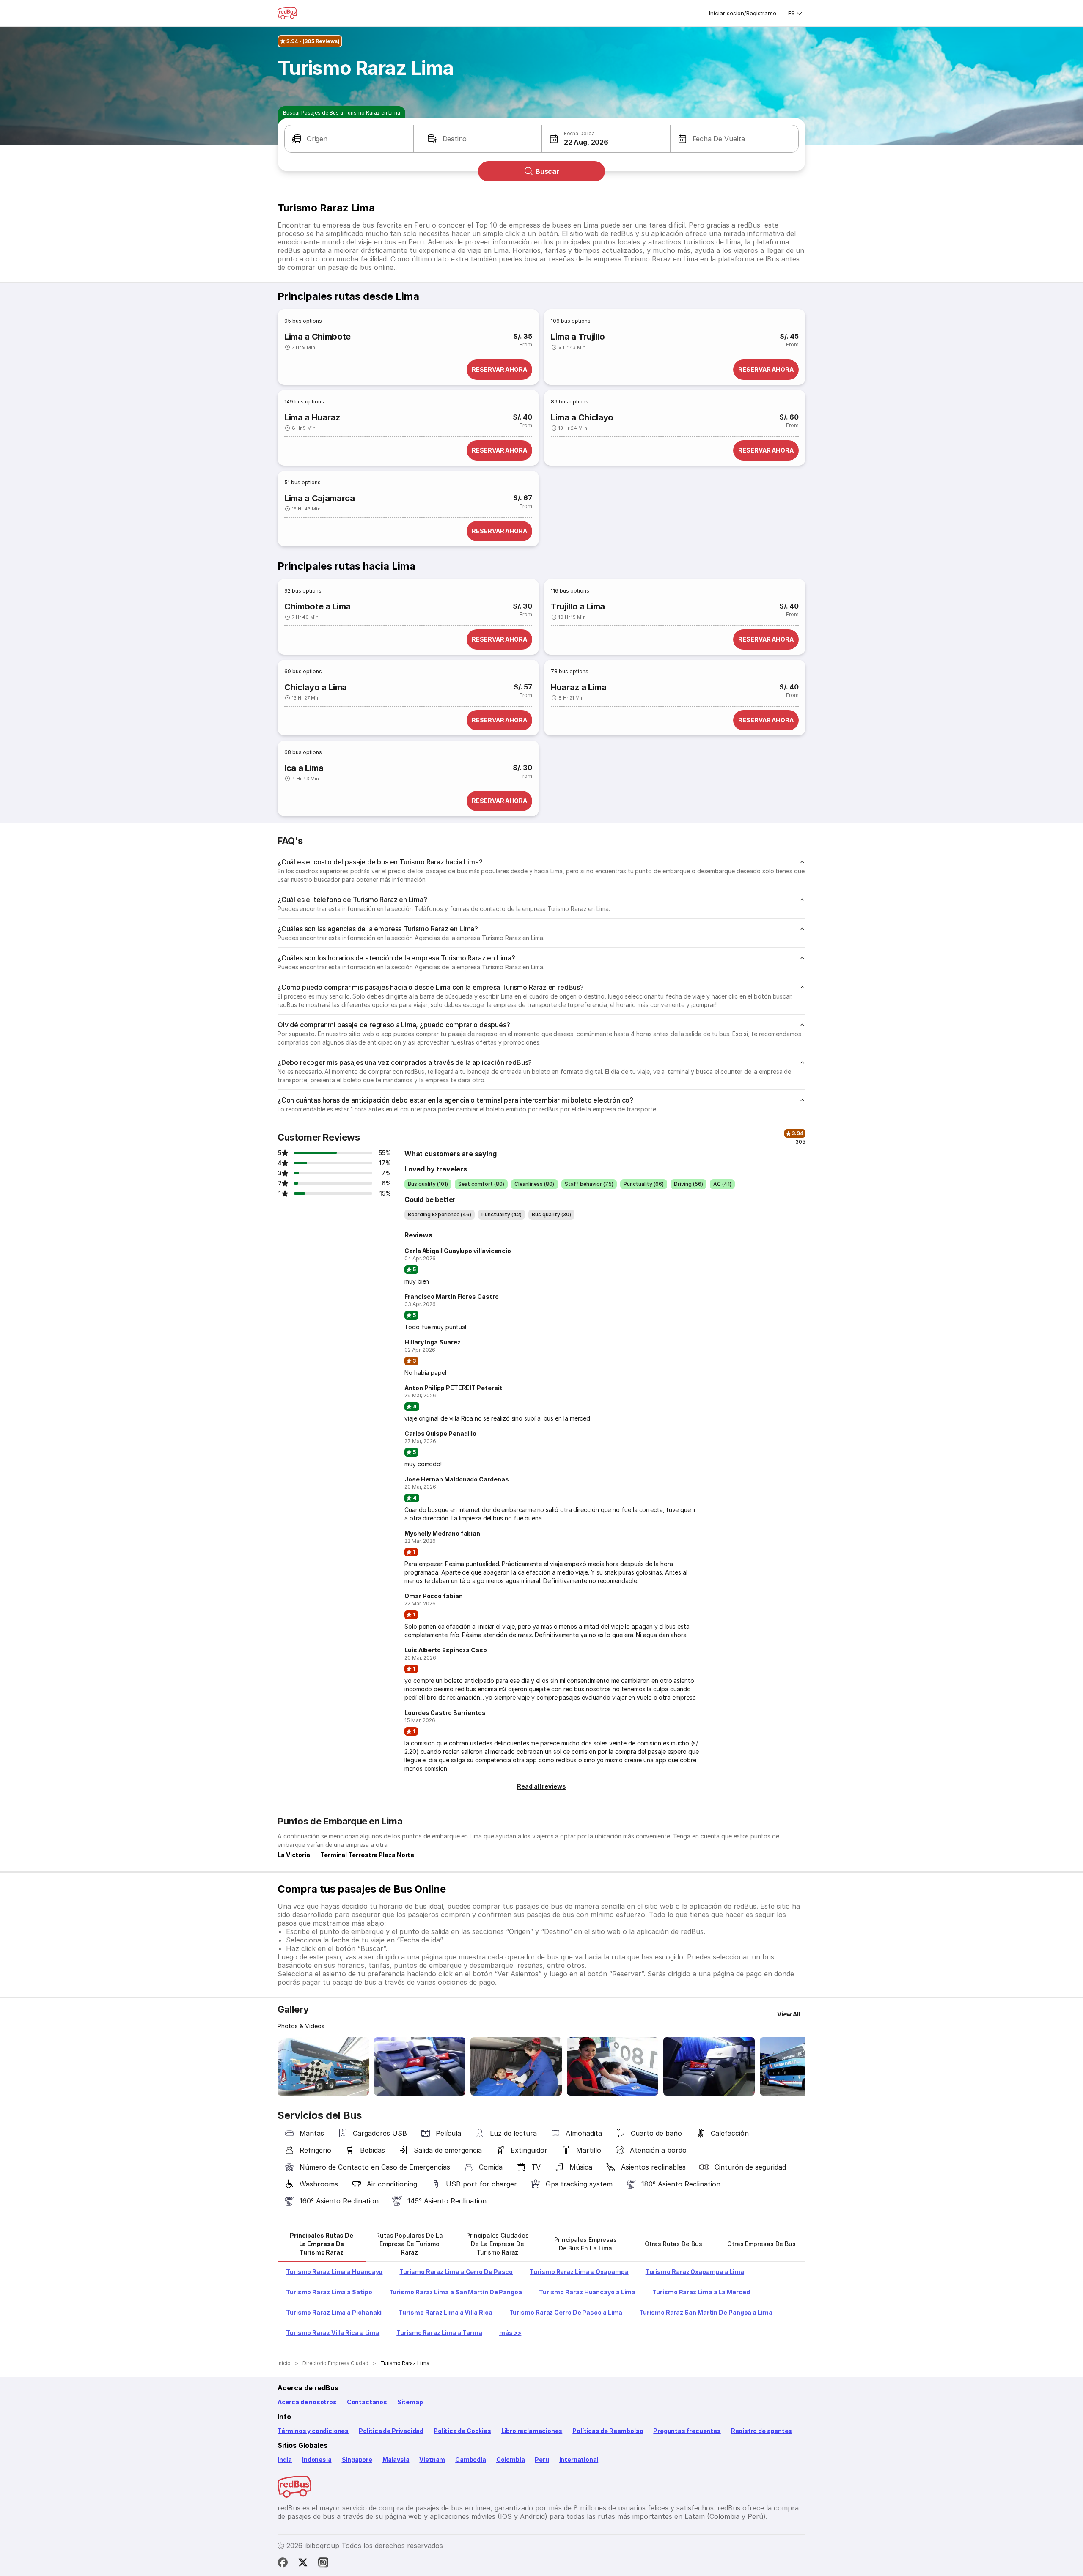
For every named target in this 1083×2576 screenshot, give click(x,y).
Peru (542, 2459)
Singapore (357, 2459)
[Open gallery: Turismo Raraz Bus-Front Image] (323, 2066)
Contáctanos (367, 2402)
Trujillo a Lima (578, 606)
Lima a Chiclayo (582, 417)
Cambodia (471, 2459)
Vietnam (432, 2459)
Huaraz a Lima (579, 687)
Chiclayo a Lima (316, 687)
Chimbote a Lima (317, 606)
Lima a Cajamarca (320, 498)
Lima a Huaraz (312, 417)
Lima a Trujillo (578, 337)
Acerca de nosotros (307, 2402)
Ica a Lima (304, 768)
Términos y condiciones (313, 2431)
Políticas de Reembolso (608, 2431)
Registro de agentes (762, 2431)
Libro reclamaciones (532, 2431)
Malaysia (396, 2459)
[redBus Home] (287, 13)
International (579, 2459)
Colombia (511, 2459)
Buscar (547, 171)
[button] (349, 139)
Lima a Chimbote (317, 337)
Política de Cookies (462, 2431)
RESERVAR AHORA (499, 369)
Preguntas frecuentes (687, 2431)
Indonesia (317, 2459)
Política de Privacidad (391, 2431)
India (285, 2459)
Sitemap (410, 2402)
